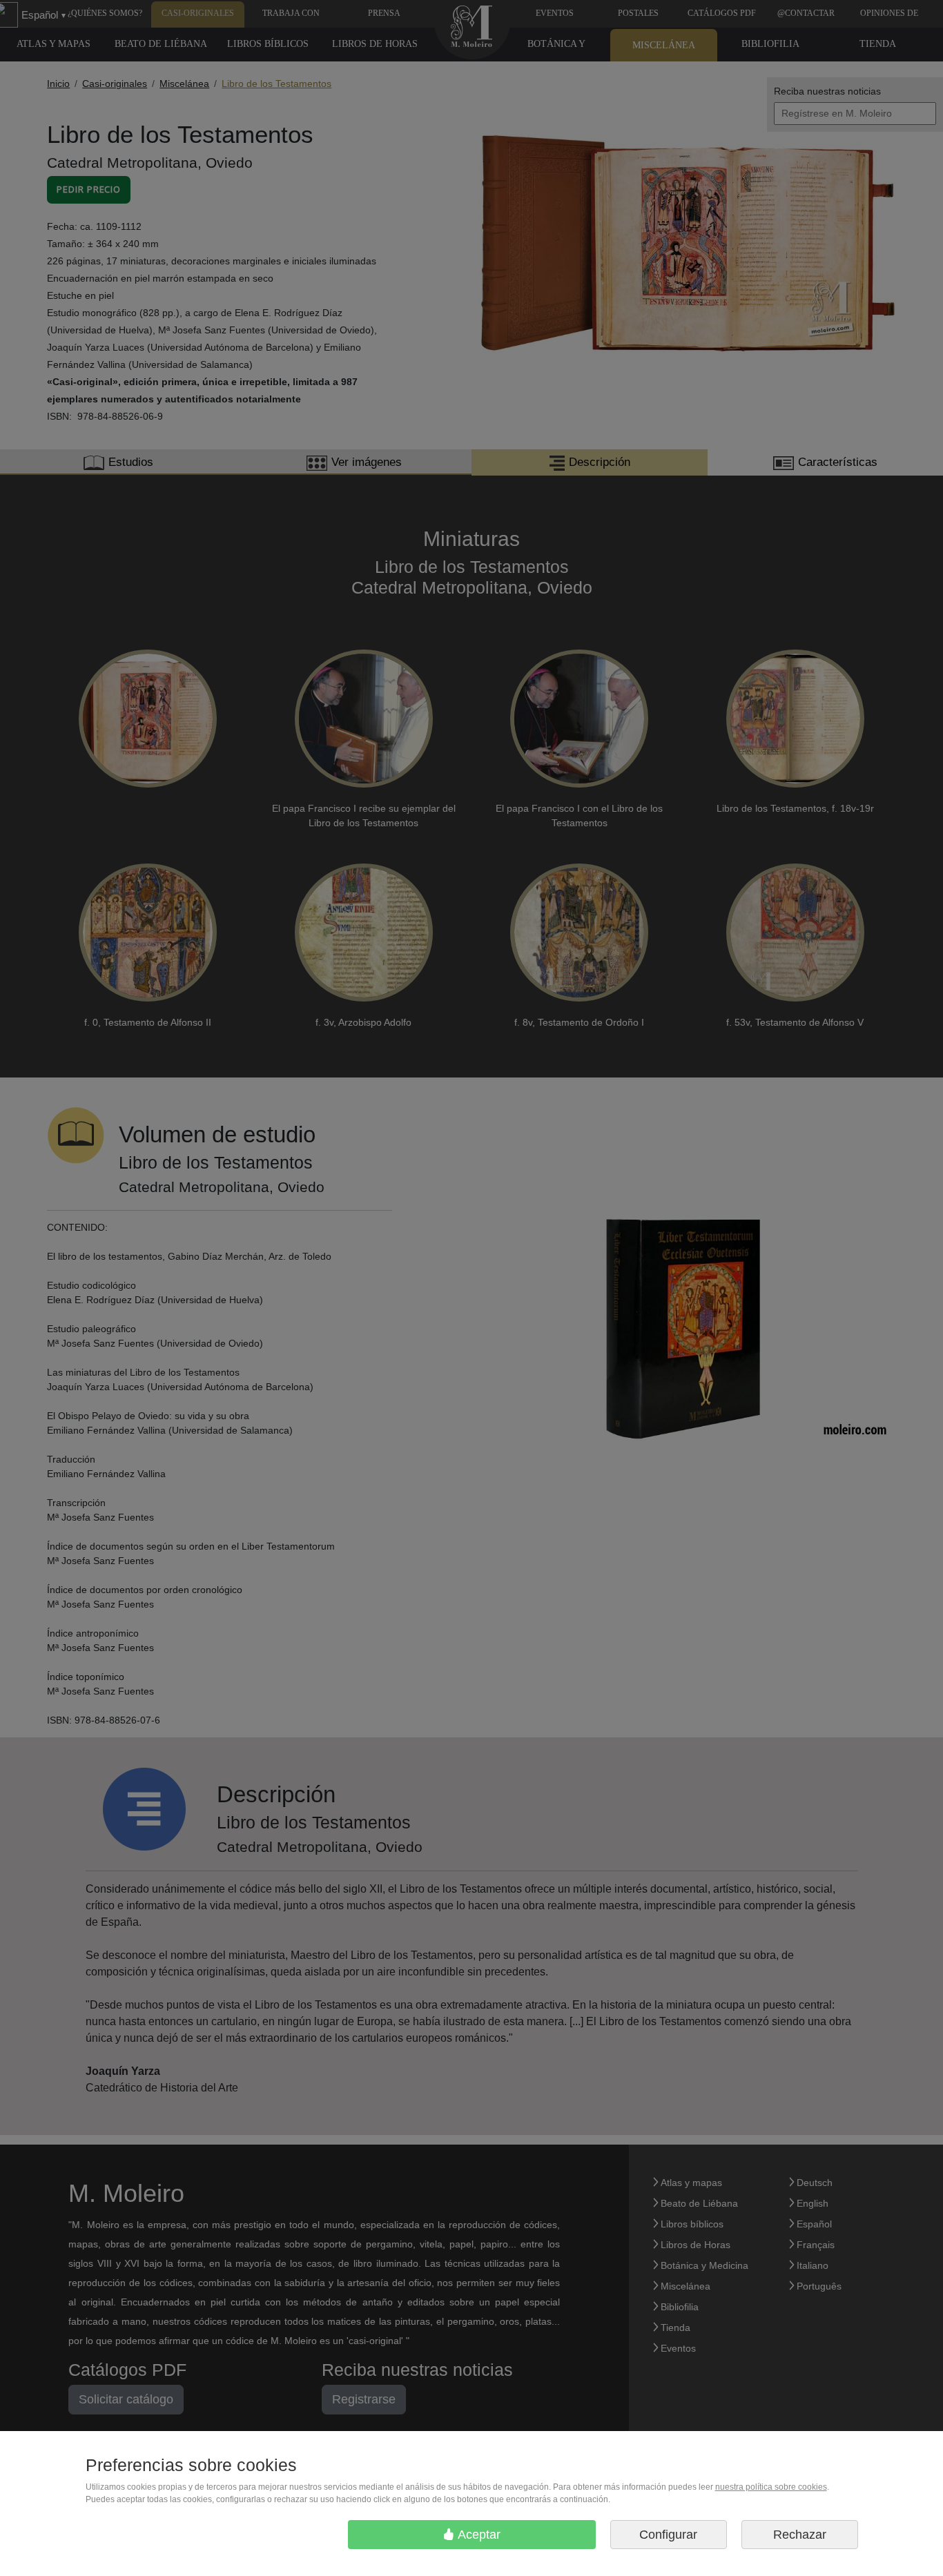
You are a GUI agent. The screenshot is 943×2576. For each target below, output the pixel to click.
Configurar (668, 2535)
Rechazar (800, 2535)
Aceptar (478, 2535)
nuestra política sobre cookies (771, 2487)
